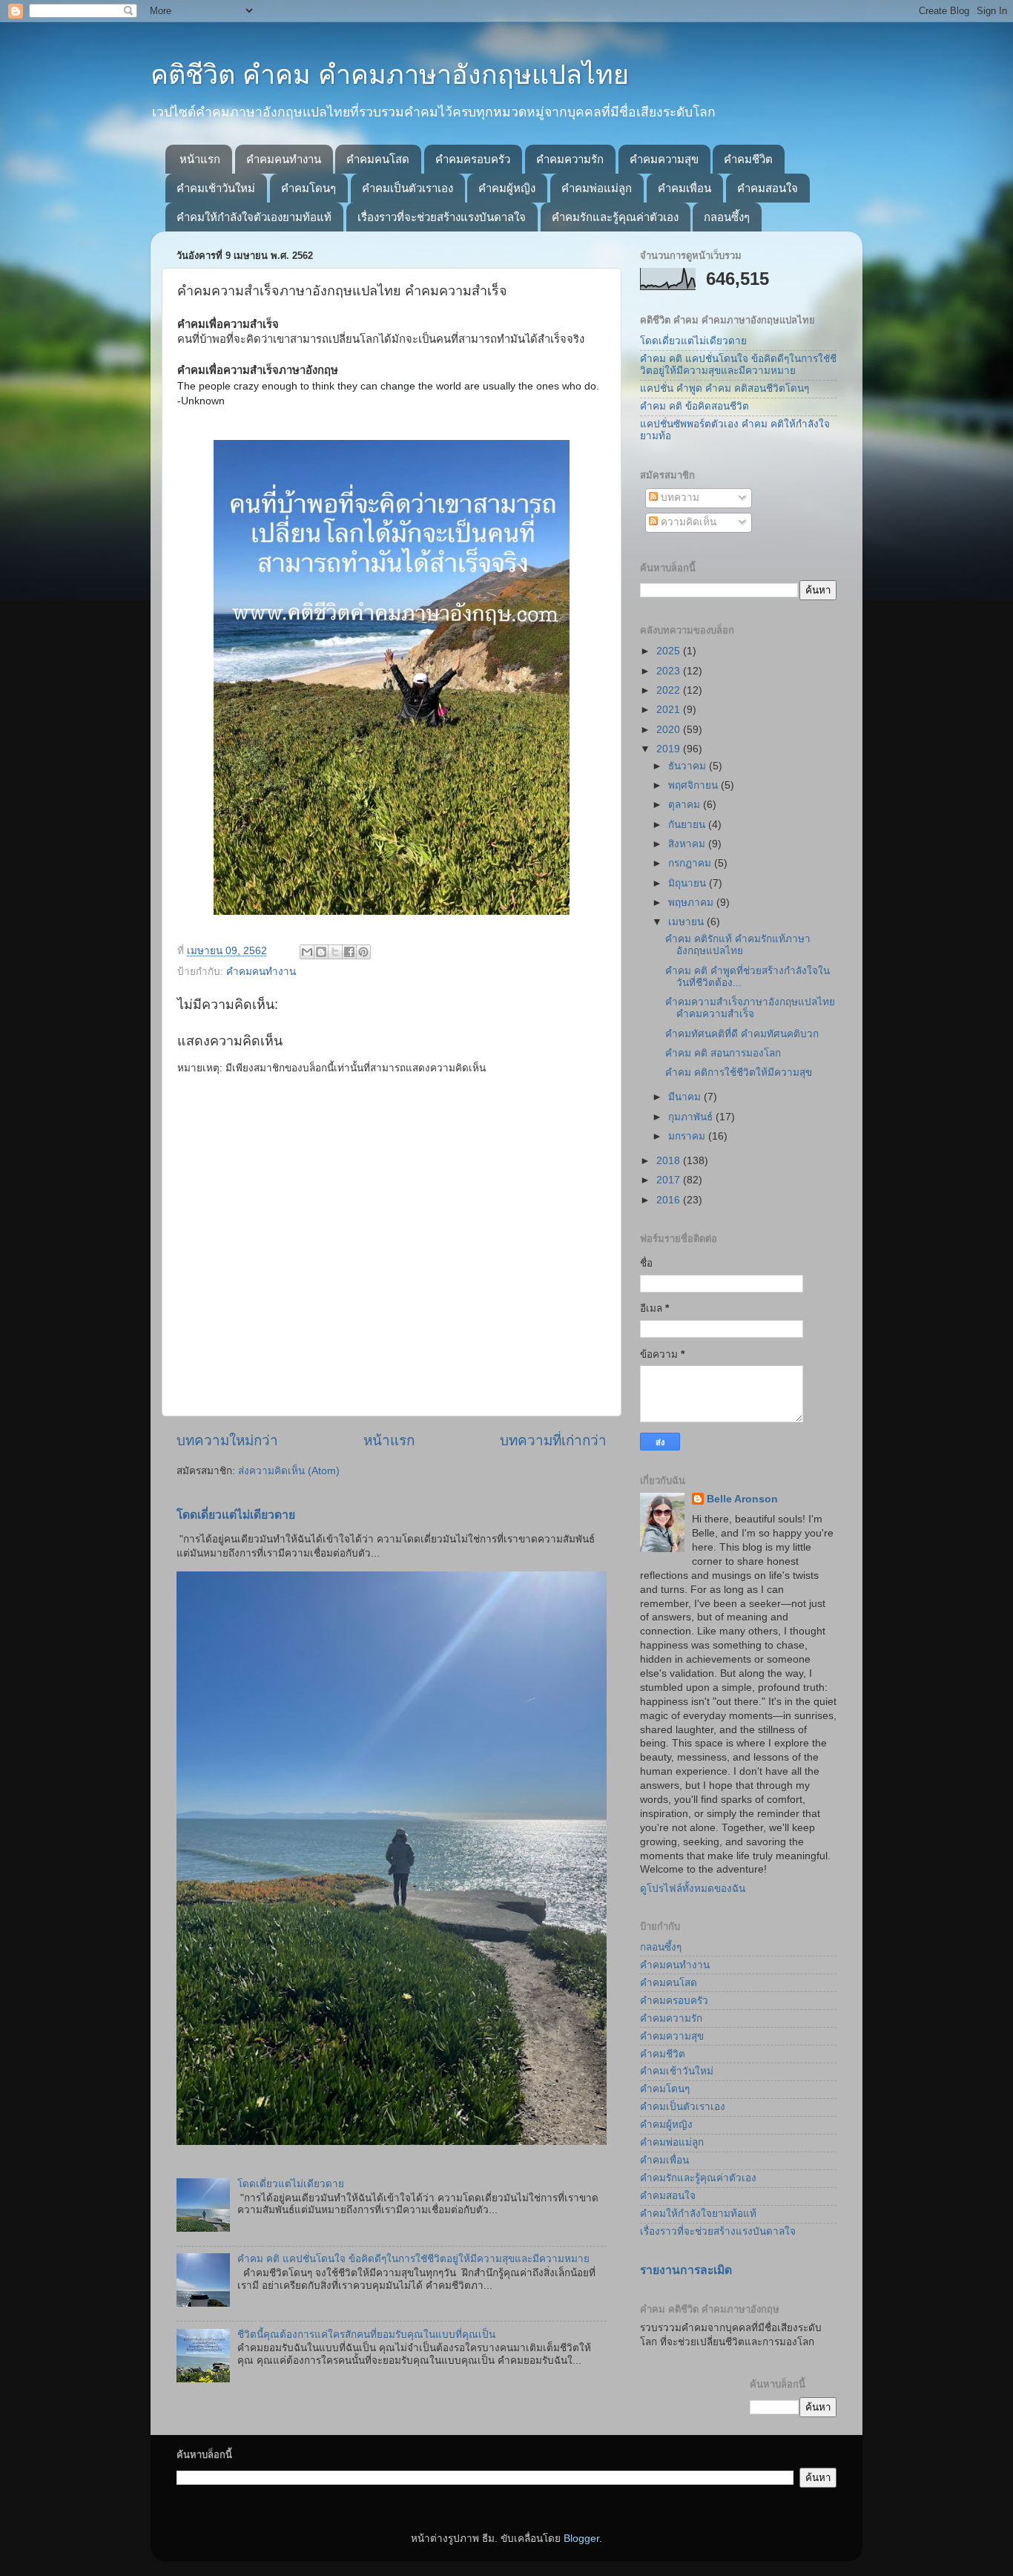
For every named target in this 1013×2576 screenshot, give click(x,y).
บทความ (679, 497)
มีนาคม (686, 1097)
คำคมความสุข (664, 159)
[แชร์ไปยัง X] (335, 952)
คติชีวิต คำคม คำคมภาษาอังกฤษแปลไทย (390, 75)
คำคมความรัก (570, 159)
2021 (670, 710)
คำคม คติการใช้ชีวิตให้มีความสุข (739, 1072)
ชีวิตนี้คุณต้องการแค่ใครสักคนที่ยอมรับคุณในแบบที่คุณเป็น (366, 2334)
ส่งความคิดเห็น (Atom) (289, 1471)
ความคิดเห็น (687, 522)
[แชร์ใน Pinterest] (363, 952)
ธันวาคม (689, 766)
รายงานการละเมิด (686, 2270)
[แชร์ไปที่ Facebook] (349, 952)
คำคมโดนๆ (308, 188)
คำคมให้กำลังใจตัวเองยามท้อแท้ (254, 217)
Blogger (581, 2539)
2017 (670, 1180)
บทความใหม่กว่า (227, 1440)
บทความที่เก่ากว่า (553, 1440)
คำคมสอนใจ (768, 188)
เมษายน (687, 922)
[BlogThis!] (321, 952)
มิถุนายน (689, 883)
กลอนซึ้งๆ (727, 217)
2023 (670, 671)
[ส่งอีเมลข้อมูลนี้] (307, 952)
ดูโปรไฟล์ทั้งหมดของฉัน (693, 1889)
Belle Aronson (742, 1499)
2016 (670, 1200)
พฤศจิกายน (694, 785)
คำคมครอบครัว (473, 159)
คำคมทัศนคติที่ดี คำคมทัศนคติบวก (742, 1034)
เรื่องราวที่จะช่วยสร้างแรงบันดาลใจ (442, 217)
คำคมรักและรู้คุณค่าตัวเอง (615, 217)
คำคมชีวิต (748, 159)
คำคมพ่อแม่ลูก (597, 188)
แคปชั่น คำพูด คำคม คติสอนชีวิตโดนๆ (725, 388)
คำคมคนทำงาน (284, 159)
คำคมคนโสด (378, 159)
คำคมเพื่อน (684, 188)
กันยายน (688, 825)
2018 (670, 1161)
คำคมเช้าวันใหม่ (216, 188)
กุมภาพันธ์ (692, 1117)
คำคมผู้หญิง (507, 188)
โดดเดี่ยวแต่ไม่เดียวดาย (236, 1515)
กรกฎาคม (691, 863)
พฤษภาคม (692, 903)
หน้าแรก (200, 159)
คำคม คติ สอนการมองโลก (723, 1053)
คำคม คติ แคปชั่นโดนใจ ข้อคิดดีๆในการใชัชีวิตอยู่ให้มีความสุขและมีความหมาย (413, 2259)
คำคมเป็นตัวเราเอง (407, 188)
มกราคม (688, 1136)
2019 (670, 749)
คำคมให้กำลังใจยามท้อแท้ (698, 2214)
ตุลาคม (686, 805)
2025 (670, 651)
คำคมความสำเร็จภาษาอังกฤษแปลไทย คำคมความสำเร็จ (750, 1008)
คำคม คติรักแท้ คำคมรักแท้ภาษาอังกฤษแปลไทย (738, 945)
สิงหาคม (688, 844)
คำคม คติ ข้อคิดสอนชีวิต (694, 406)
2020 (670, 730)
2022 (670, 690)
